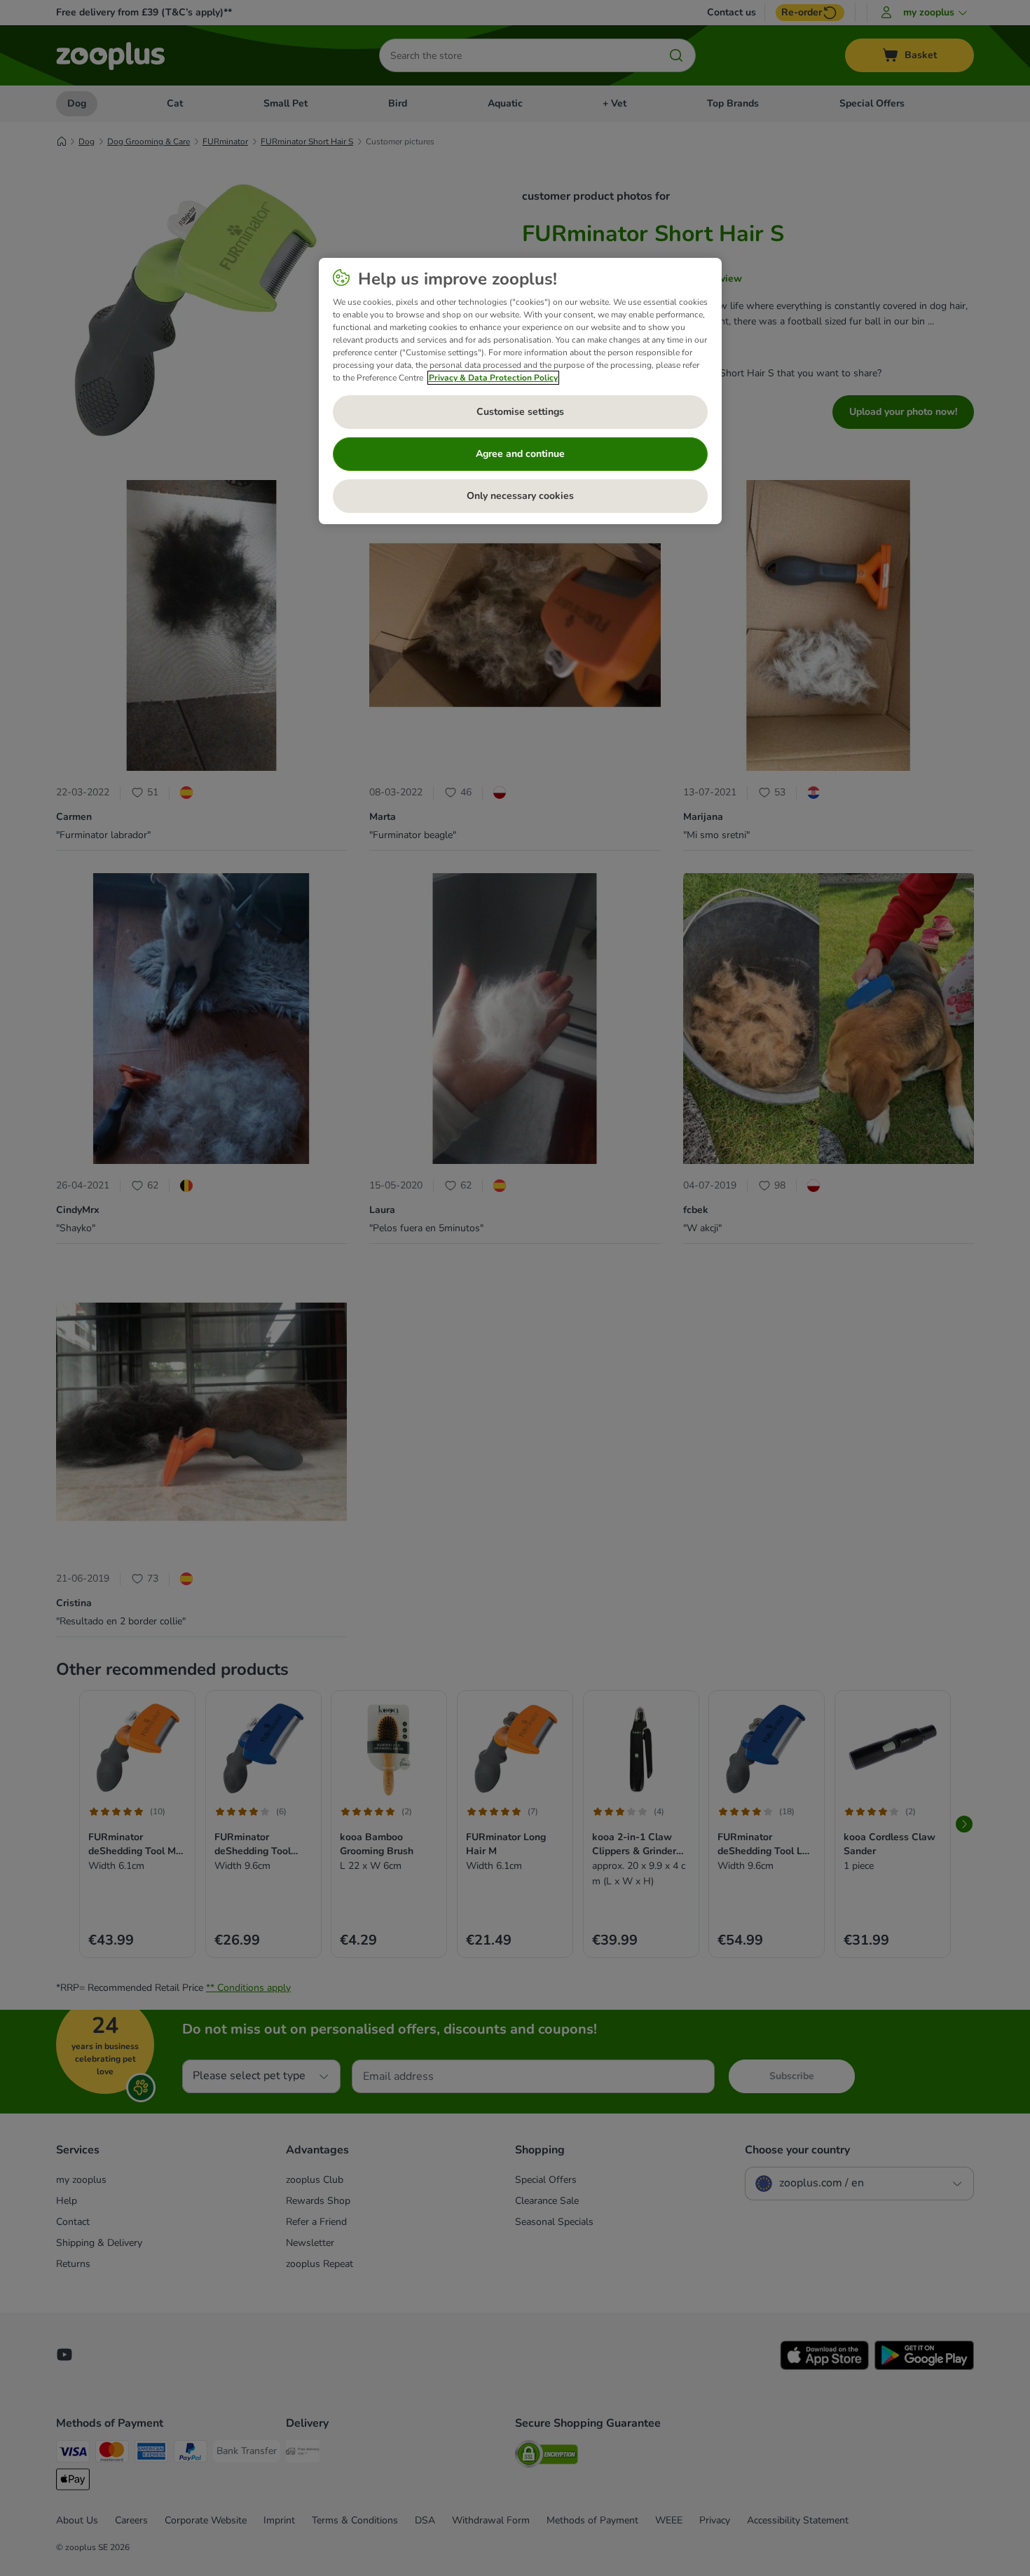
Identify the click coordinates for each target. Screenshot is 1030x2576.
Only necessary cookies (520, 496)
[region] (520, 391)
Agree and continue (520, 454)
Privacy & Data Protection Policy (493, 378)
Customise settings (520, 412)
